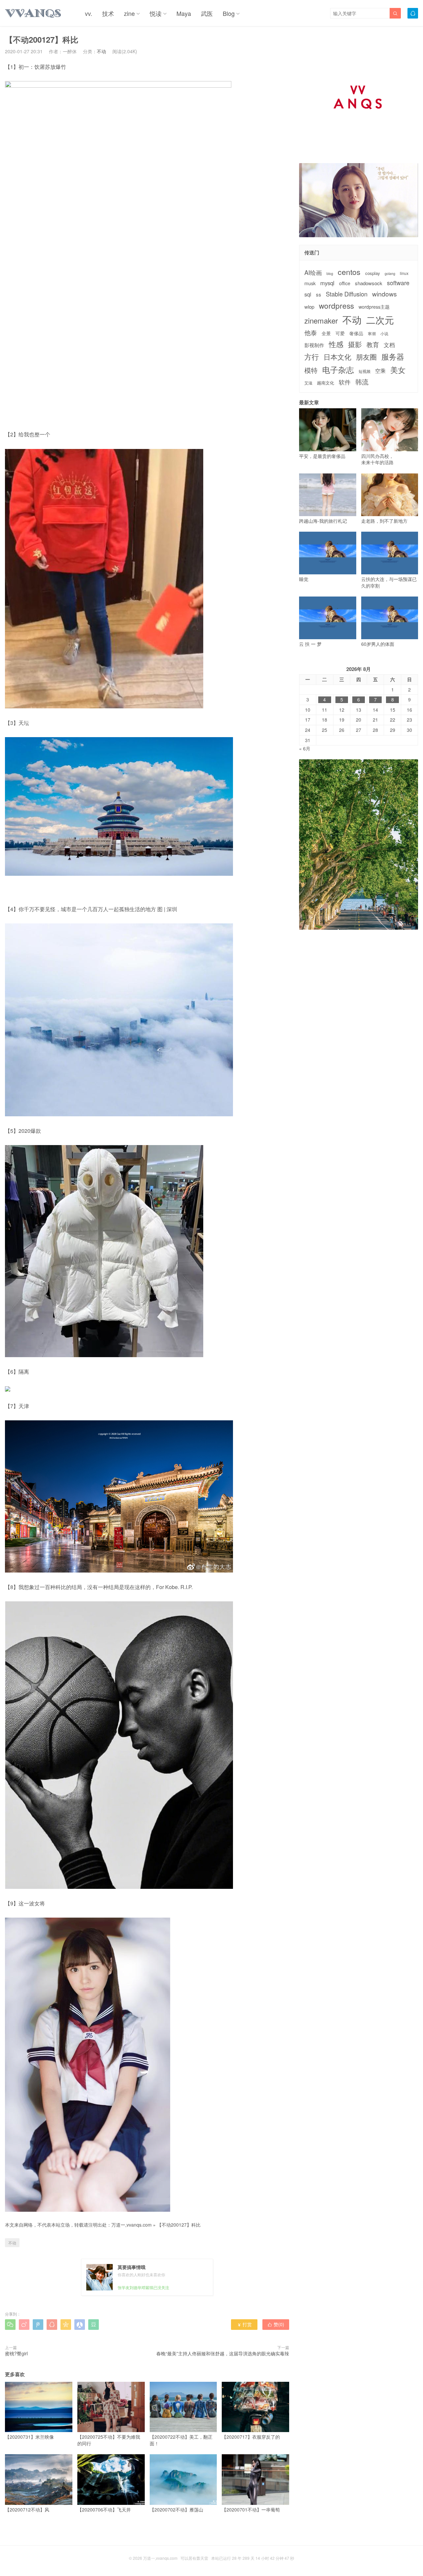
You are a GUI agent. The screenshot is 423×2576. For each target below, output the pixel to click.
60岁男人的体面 (378, 644)
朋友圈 (366, 357)
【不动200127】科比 (179, 2225)
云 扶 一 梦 (310, 644)
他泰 (311, 333)
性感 (336, 344)
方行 (312, 357)
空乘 (380, 371)
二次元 (380, 320)
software (398, 283)
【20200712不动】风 (27, 2509)
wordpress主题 (374, 307)
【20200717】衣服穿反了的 (251, 2437)
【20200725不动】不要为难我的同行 (109, 2440)
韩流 (362, 382)
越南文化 (326, 383)
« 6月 (305, 748)
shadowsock (369, 283)
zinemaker (321, 320)
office (345, 283)
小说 (384, 333)
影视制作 (314, 345)
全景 (326, 333)
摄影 (355, 344)
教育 (373, 344)
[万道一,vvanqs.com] (33, 13)
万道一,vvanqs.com (132, 2225)
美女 (398, 370)
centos (349, 272)
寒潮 (372, 333)
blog (330, 274)
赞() (276, 2324)
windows (385, 294)
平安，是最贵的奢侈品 (322, 456)
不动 (101, 51)
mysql (327, 283)
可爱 (340, 333)
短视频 (365, 371)
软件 (345, 382)
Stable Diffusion (347, 294)
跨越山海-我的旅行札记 (323, 521)
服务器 (393, 356)
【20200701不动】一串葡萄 (251, 2509)
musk (310, 283)
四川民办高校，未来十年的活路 (377, 459)
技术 (108, 13)
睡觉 (304, 579)
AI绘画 (313, 272)
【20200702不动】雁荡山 (176, 2509)
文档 (389, 345)
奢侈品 (356, 333)
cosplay (373, 273)
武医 (207, 13)
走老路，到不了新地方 (384, 521)
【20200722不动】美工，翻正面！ (181, 2440)
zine (129, 13)
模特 (311, 370)
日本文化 (337, 357)
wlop (309, 307)
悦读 (156, 13)
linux (404, 273)
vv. (89, 13)
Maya (184, 13)
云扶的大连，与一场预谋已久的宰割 (389, 582)
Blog (229, 13)
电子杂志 (338, 370)
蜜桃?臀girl (16, 2353)
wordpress (336, 306)
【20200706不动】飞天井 (104, 2509)
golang (390, 274)
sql (308, 294)
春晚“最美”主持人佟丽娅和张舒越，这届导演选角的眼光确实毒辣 (223, 2353)
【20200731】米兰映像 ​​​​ (30, 2437)
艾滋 (308, 383)
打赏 (244, 2324)
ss (319, 294)
